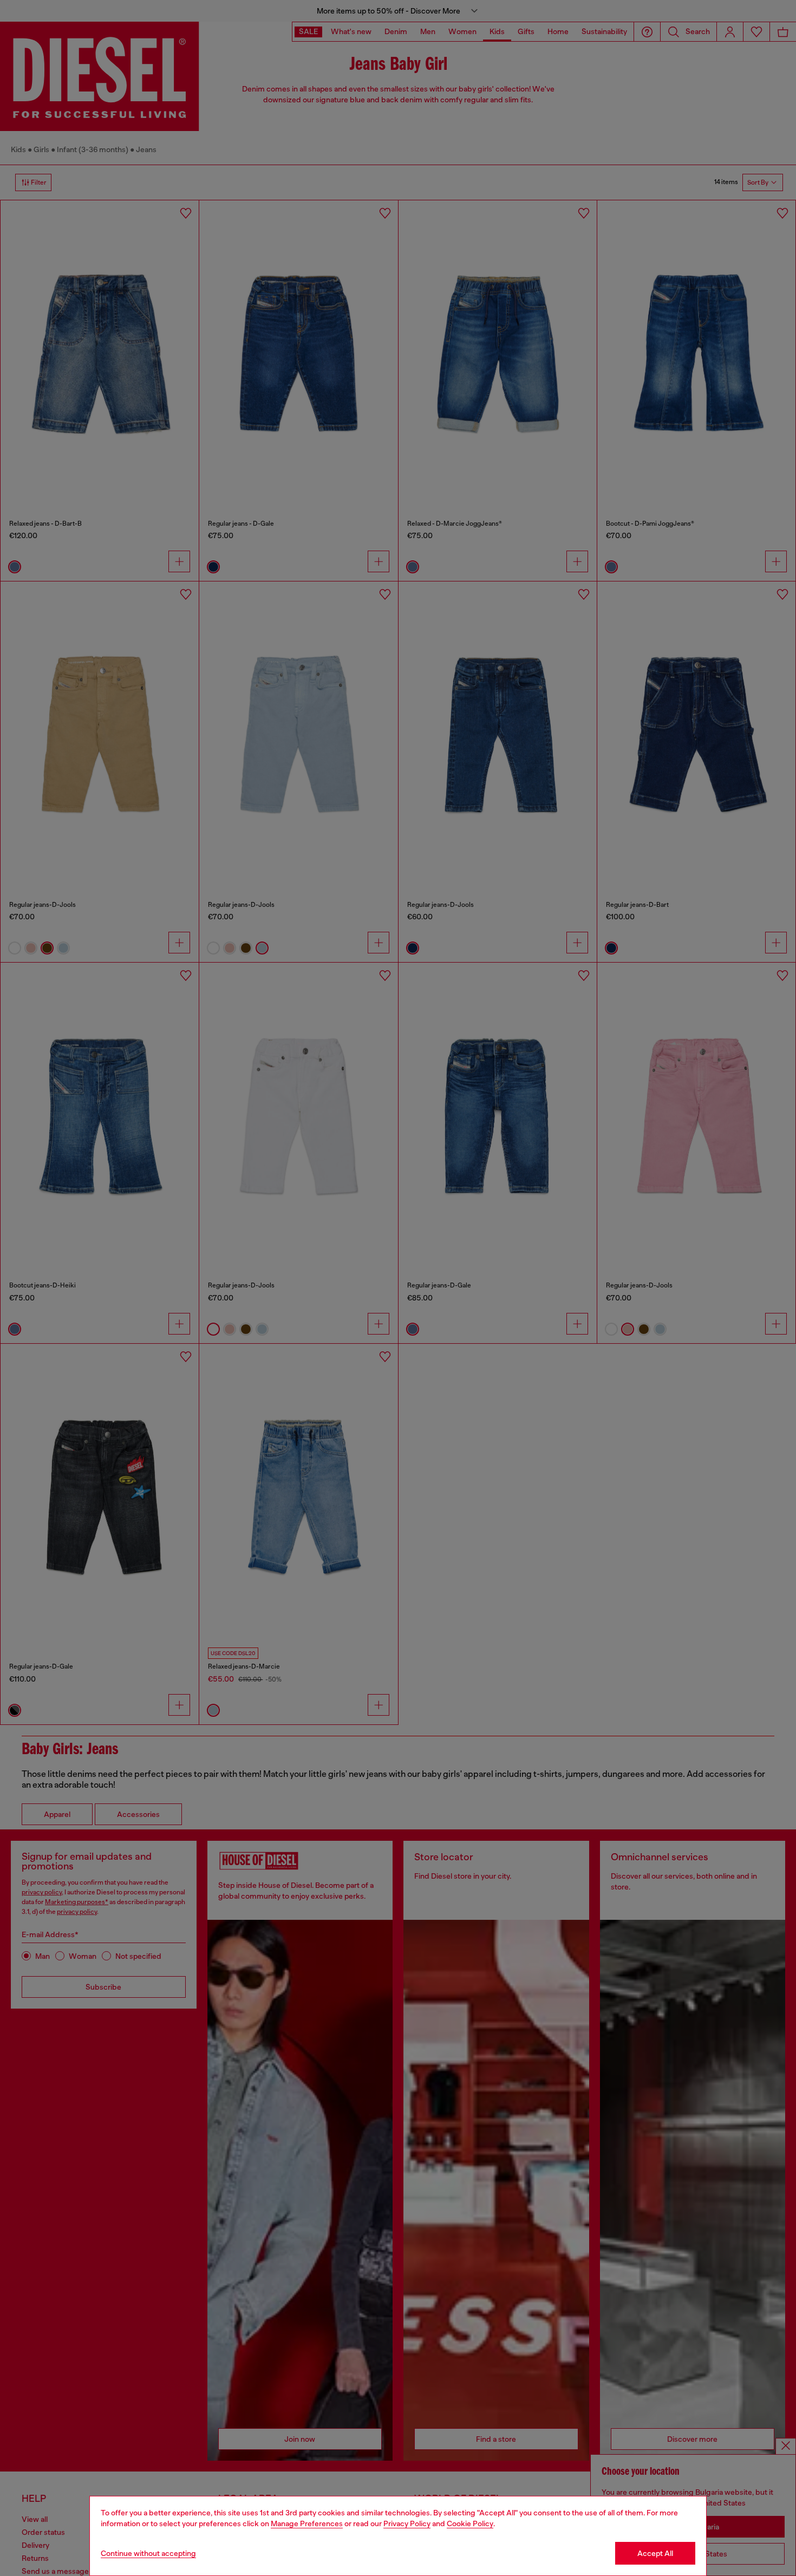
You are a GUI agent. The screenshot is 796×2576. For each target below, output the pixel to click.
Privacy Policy (407, 2523)
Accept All (655, 2553)
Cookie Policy (470, 2523)
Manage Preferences (307, 2523)
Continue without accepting (148, 2553)
